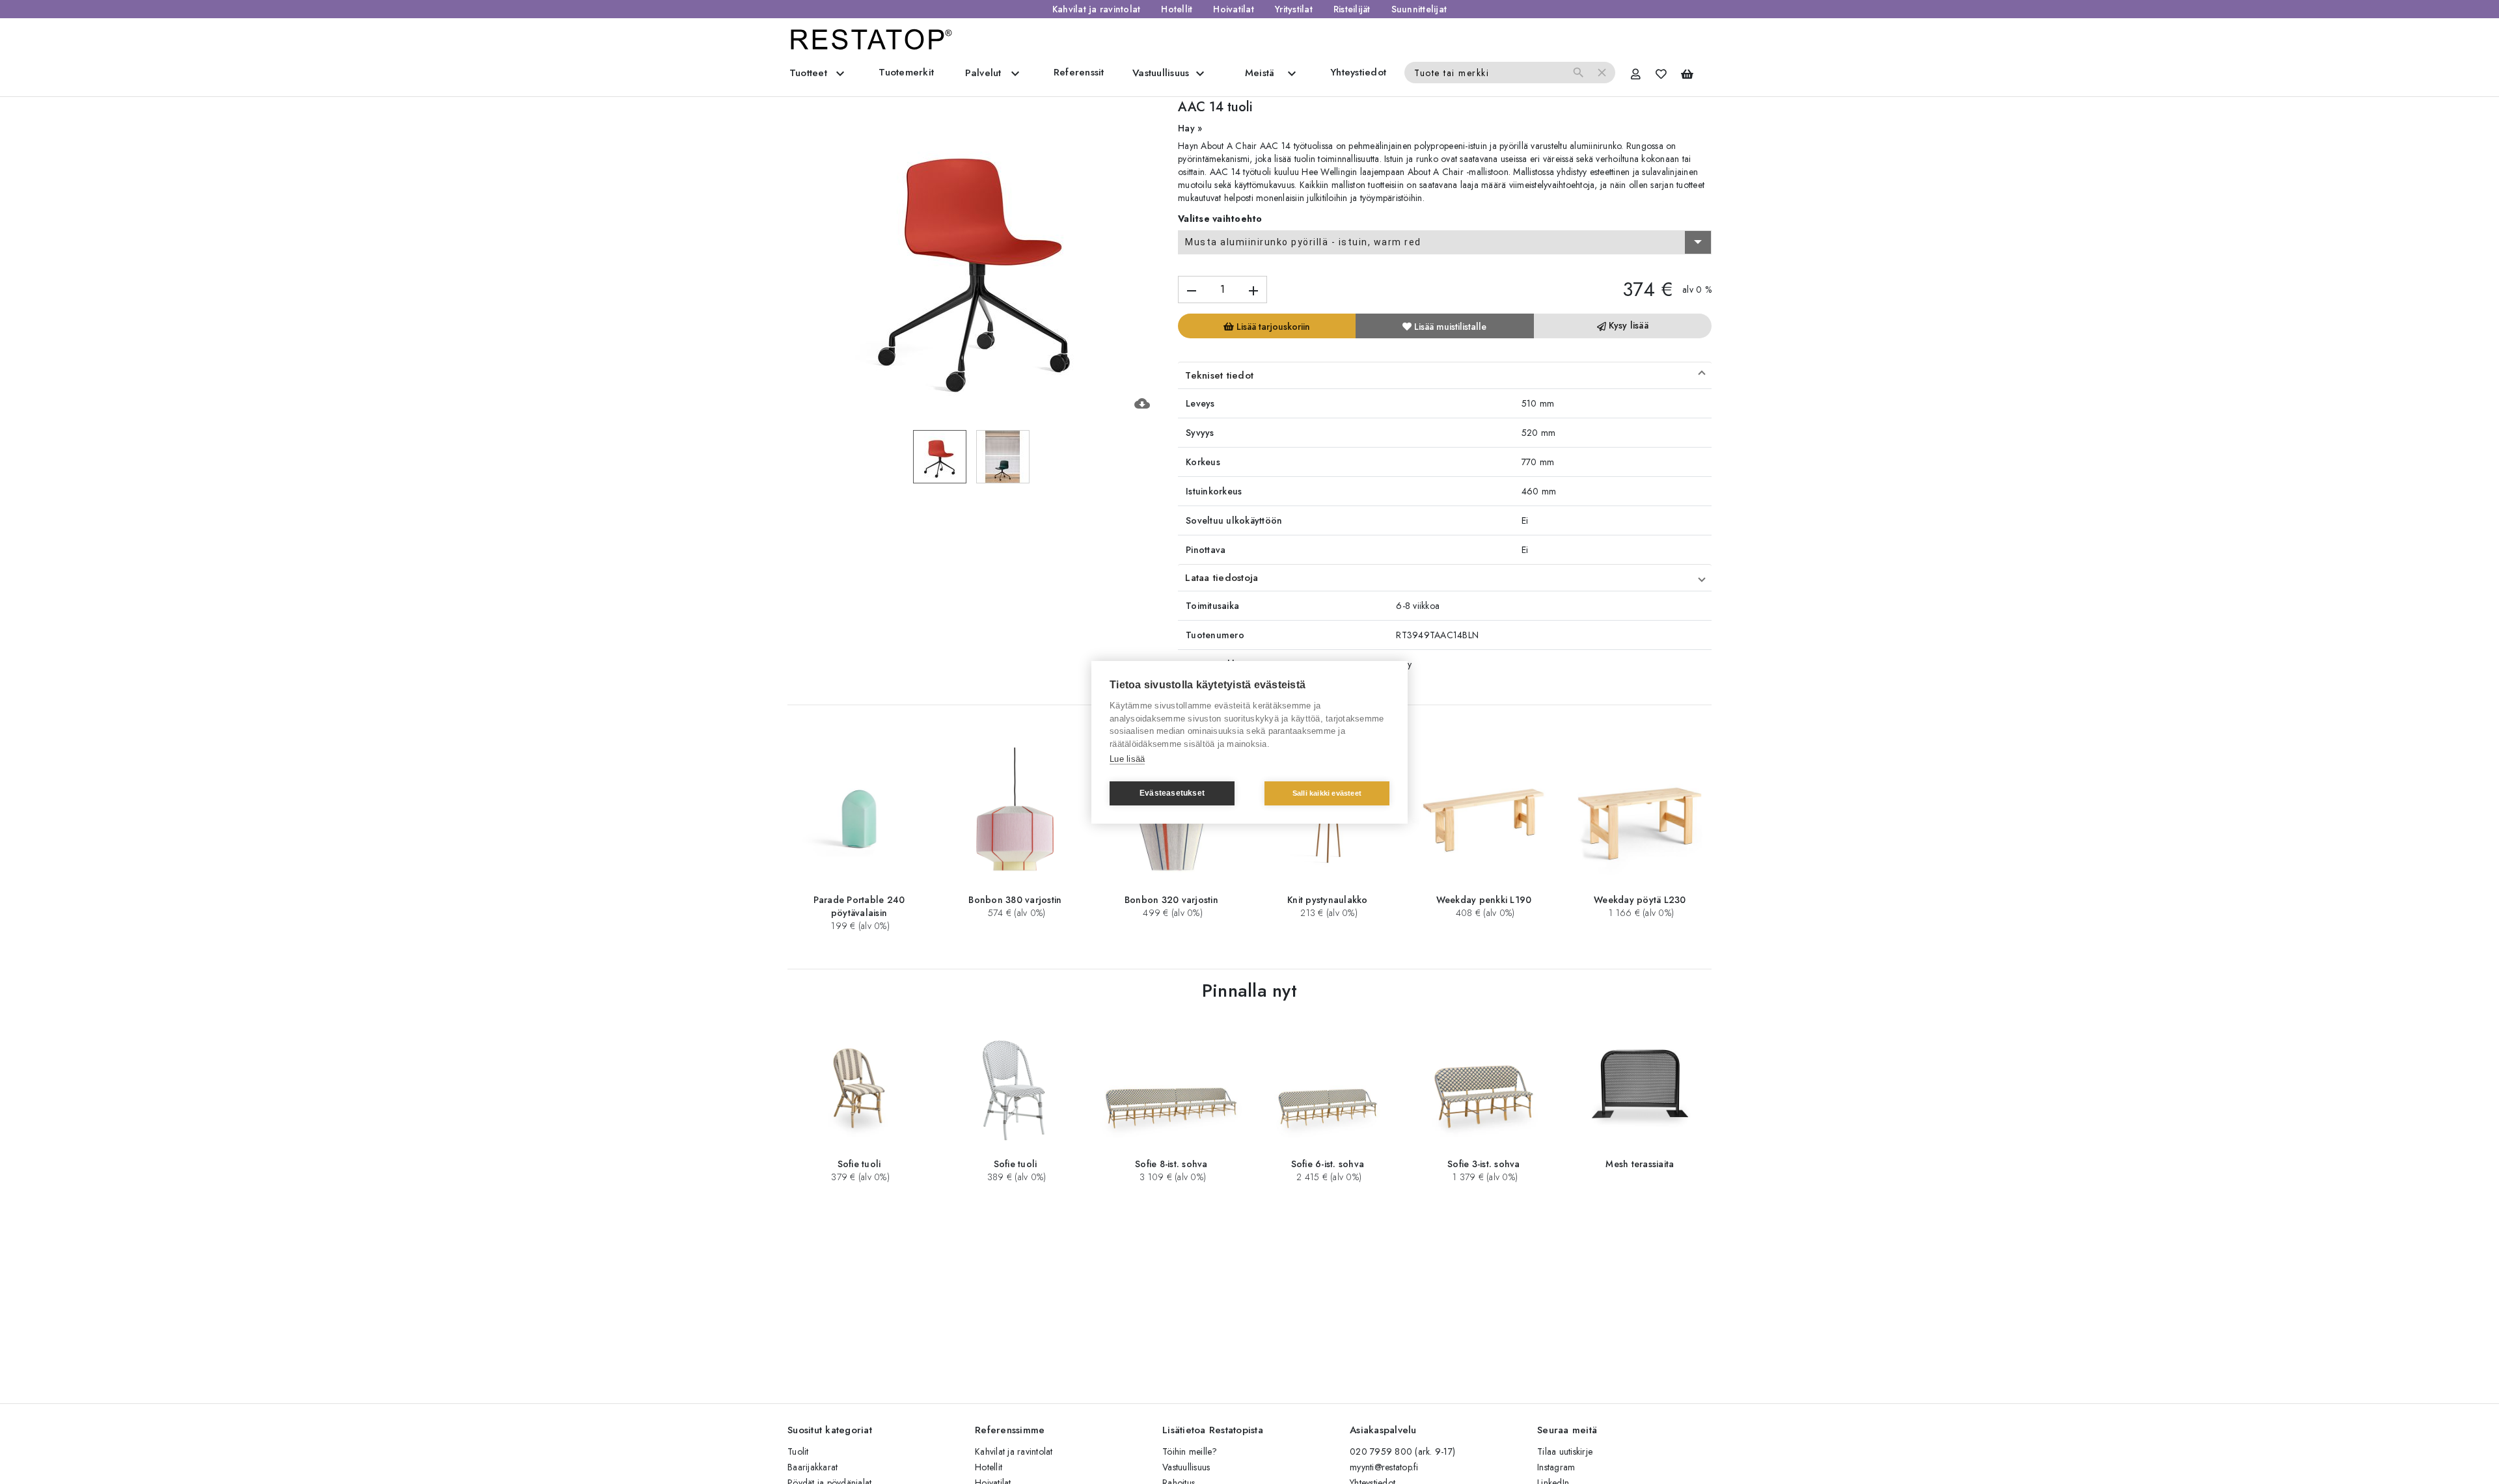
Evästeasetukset (1172, 793)
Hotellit (1177, 9)
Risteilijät (1352, 9)
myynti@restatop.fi (1384, 1467)
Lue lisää (1127, 759)
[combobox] (1445, 243)
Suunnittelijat (1419, 9)
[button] (1445, 375)
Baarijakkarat (813, 1467)
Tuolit (798, 1451)
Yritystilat (1294, 9)
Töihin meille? (1190, 1451)
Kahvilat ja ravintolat (1097, 9)
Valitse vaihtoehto (1220, 219)
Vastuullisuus (1186, 1467)
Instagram (1556, 1467)
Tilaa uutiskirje (1565, 1451)
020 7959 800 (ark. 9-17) (1402, 1451)
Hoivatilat (1234, 9)
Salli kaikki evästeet (1327, 793)
